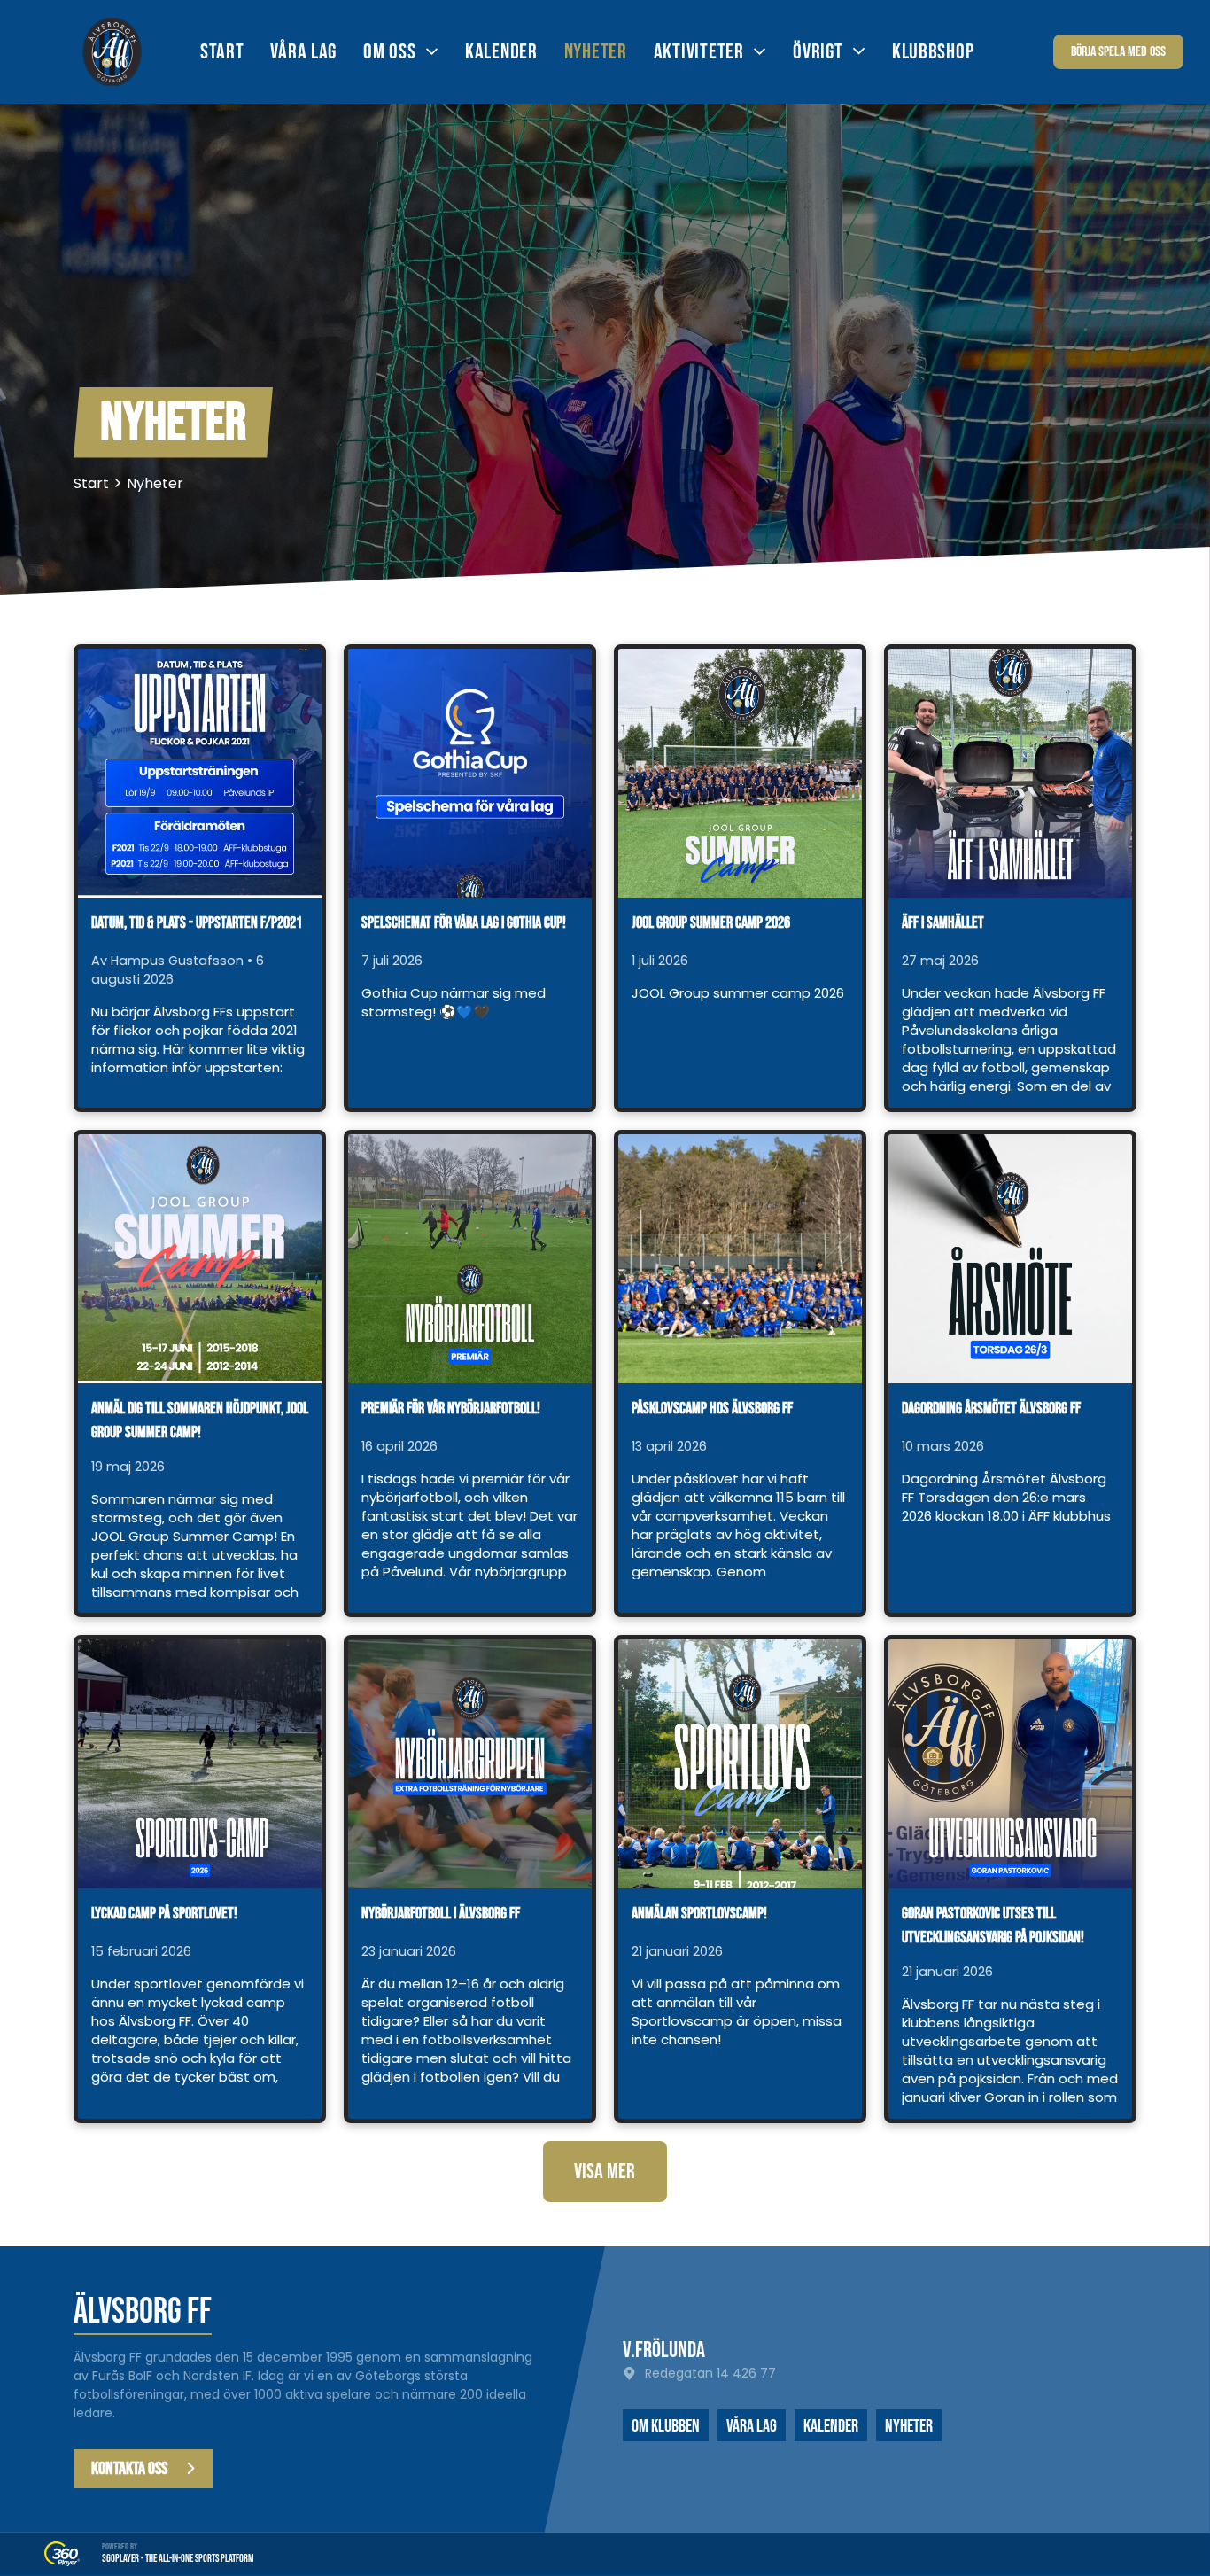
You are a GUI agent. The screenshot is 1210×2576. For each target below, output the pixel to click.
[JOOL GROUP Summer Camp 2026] (740, 773)
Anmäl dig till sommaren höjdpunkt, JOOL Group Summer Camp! (200, 1420)
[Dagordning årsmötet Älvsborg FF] (1010, 1259)
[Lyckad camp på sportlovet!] (200, 1764)
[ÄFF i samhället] (1010, 773)
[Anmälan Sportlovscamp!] (740, 1764)
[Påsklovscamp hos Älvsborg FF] (740, 1259)
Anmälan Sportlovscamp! (699, 1914)
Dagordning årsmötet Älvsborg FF (991, 1409)
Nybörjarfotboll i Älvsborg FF (441, 1914)
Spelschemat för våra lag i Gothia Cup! (464, 923)
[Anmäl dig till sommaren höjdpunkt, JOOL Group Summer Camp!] (200, 1259)
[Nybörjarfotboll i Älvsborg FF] (470, 1764)
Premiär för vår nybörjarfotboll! (451, 1409)
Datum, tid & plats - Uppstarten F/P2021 (197, 923)
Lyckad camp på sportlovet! (164, 1914)
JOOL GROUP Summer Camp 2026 (711, 923)
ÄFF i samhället (943, 923)
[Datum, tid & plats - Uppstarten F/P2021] (200, 773)
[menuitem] (236, 52)
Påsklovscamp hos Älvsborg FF (712, 1409)
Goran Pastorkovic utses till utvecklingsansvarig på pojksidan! (993, 1926)
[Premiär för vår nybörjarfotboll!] (470, 1259)
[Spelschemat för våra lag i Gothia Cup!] (470, 773)
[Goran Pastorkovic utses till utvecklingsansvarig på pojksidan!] (1010, 1764)
